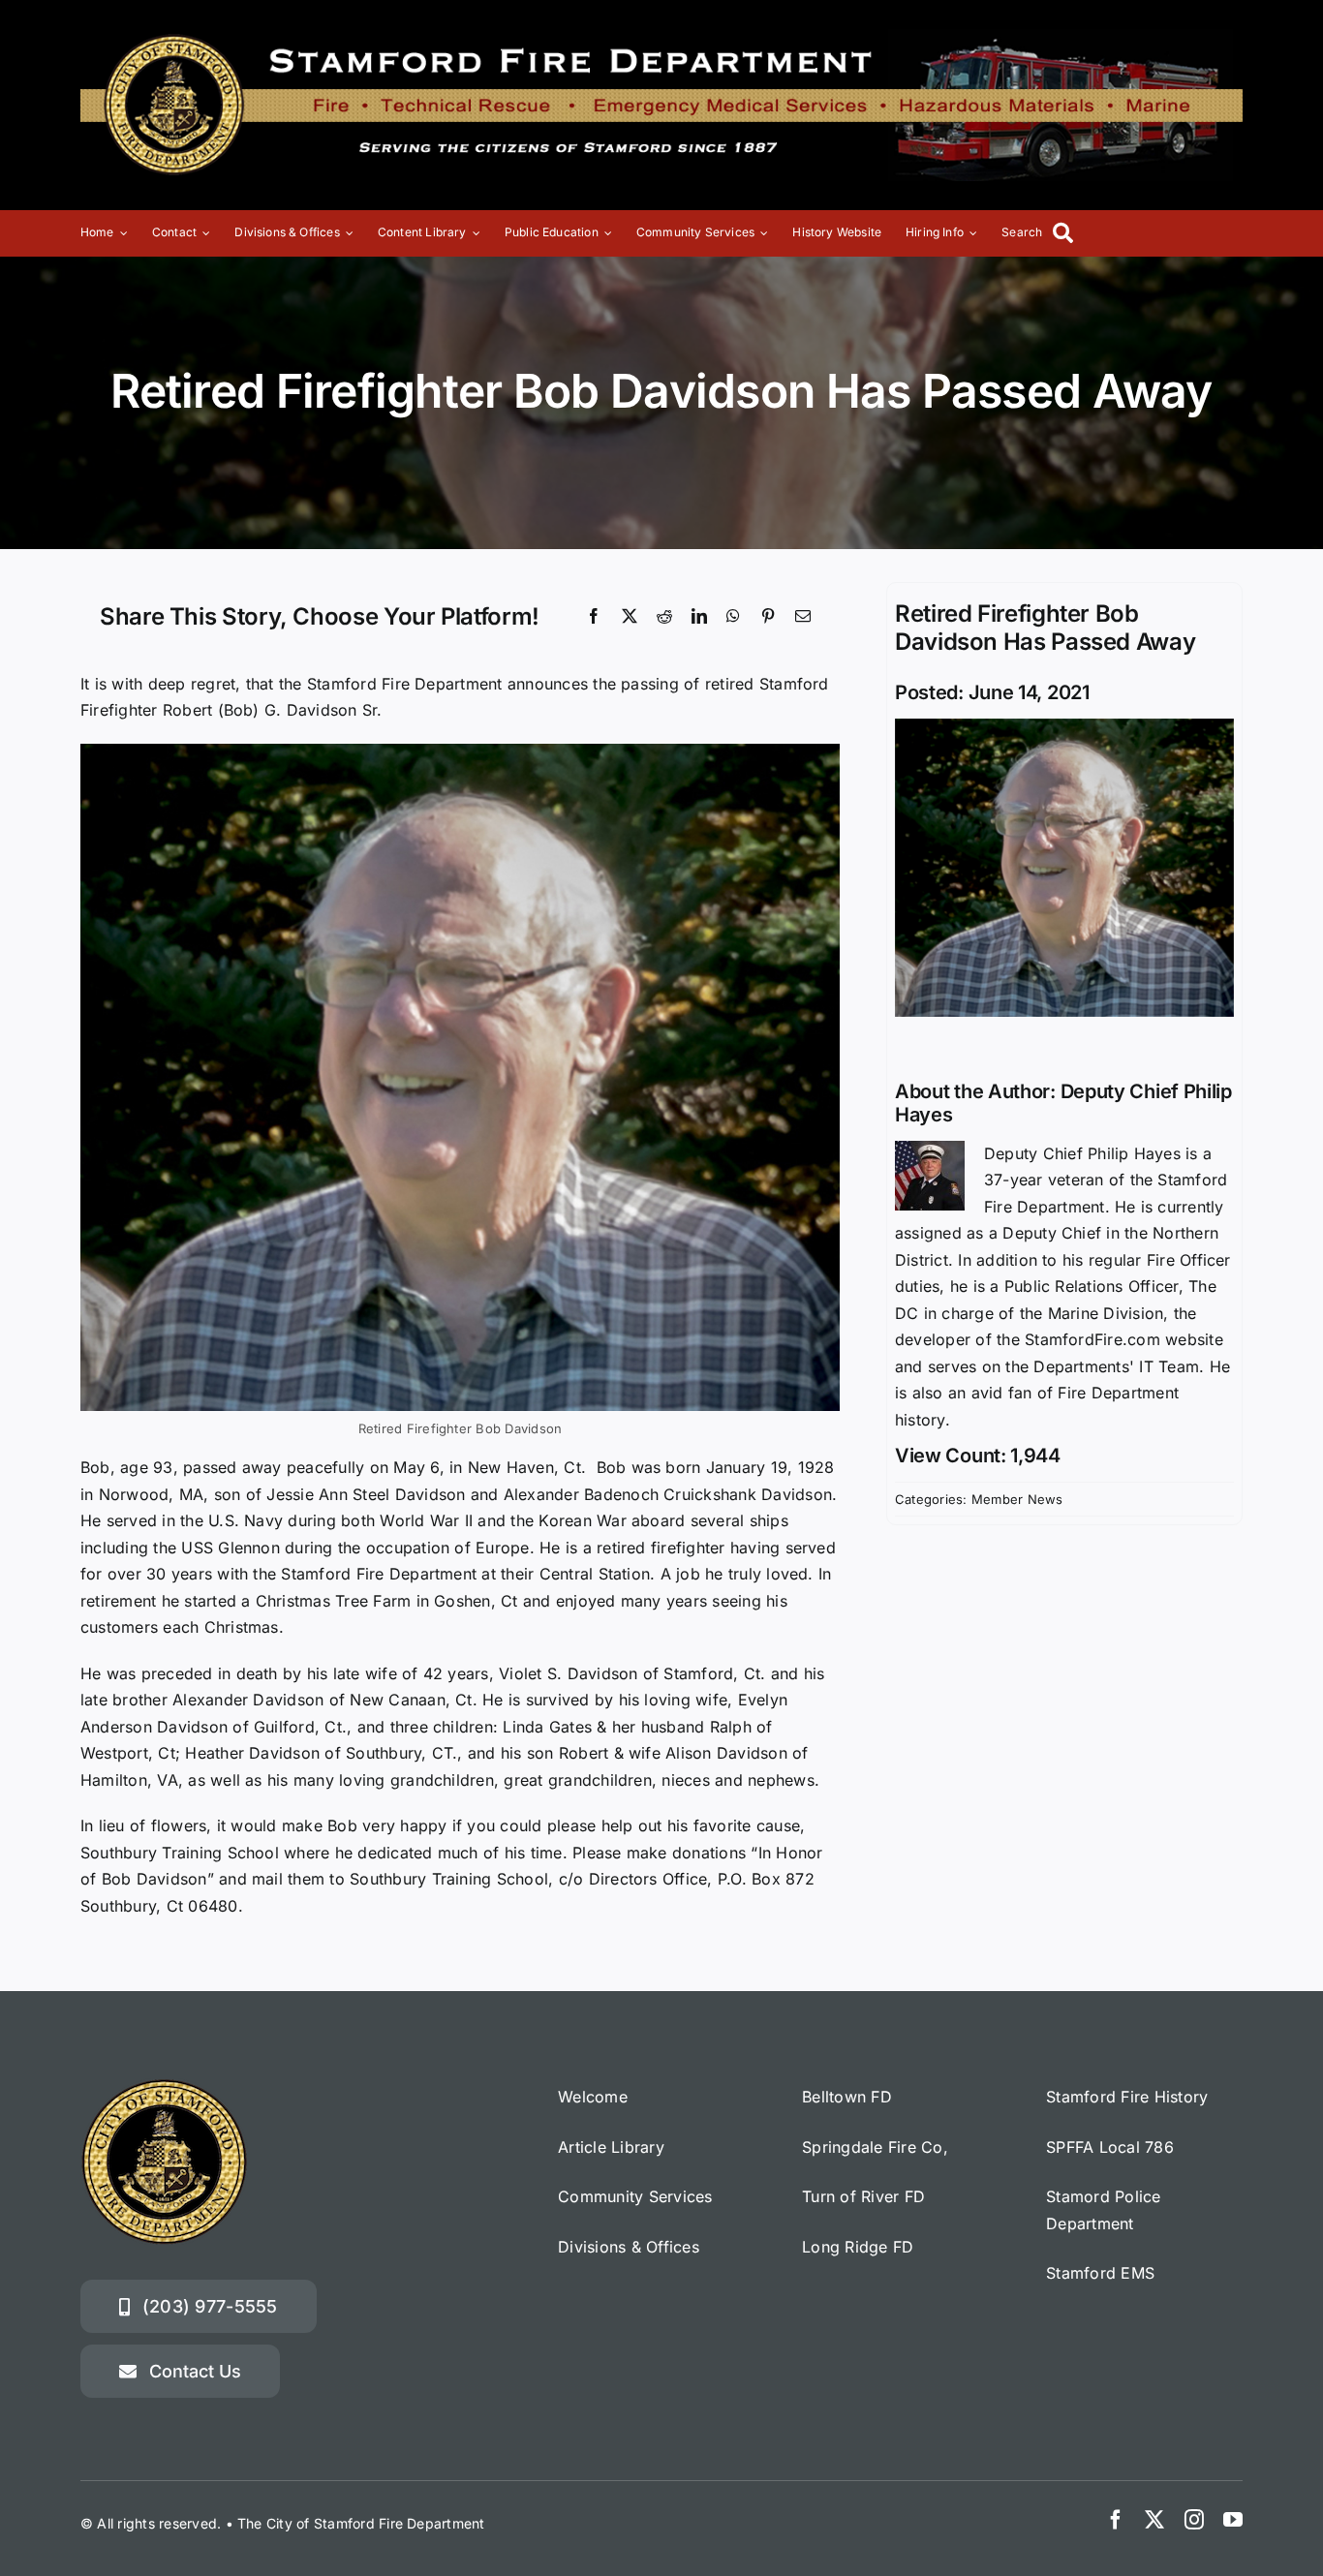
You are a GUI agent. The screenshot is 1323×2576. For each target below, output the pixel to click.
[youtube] (1233, 2520)
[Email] (803, 617)
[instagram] (1194, 2520)
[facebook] (1116, 2520)
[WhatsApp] (733, 617)
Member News (1017, 1499)
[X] (630, 617)
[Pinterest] (768, 617)
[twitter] (1154, 2520)
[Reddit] (664, 617)
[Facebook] (594, 617)
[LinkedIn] (699, 617)
